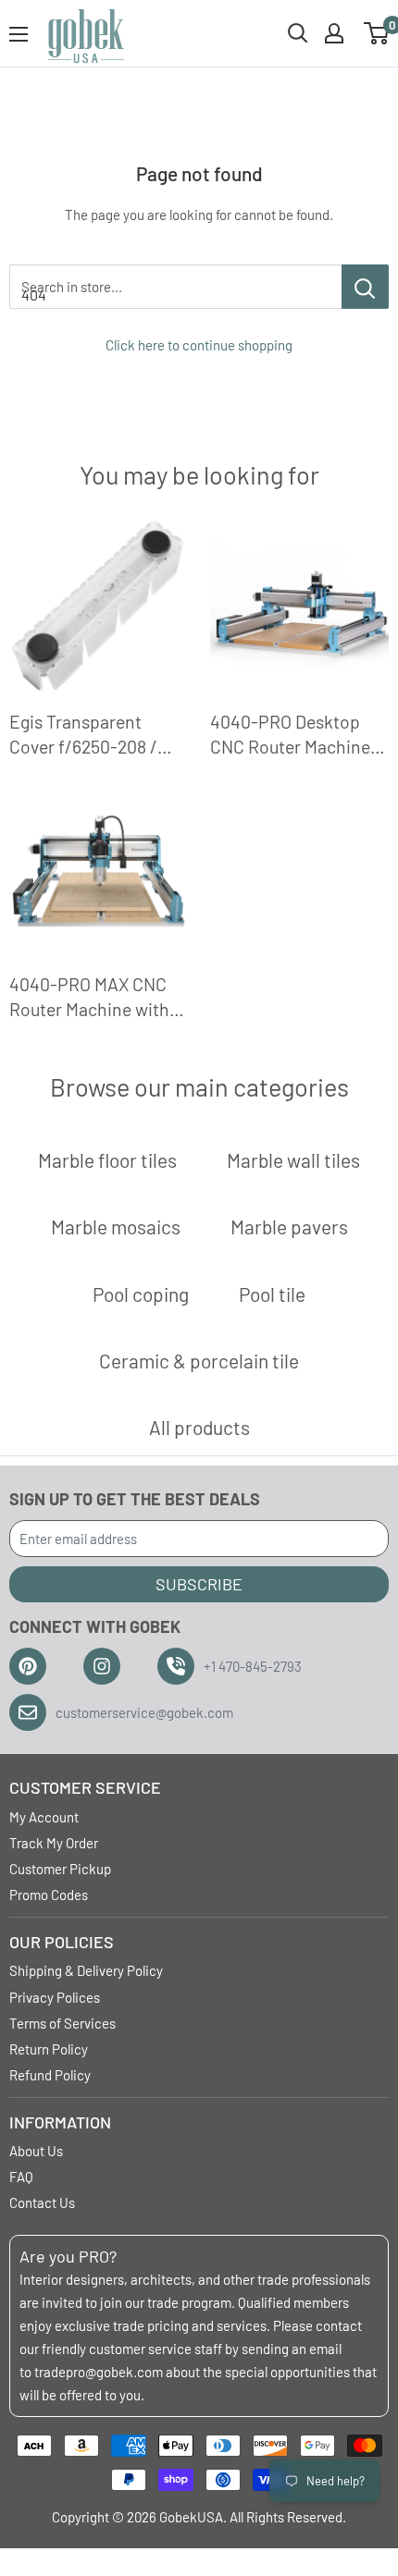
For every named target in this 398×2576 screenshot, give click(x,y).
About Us (36, 2151)
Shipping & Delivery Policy (86, 1970)
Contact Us (42, 2202)
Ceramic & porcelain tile (199, 1361)
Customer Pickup (60, 1869)
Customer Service (85, 1787)
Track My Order (54, 1843)
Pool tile (272, 1294)
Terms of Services (62, 2023)
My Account (44, 1817)
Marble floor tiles (107, 1160)
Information (60, 2122)
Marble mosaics (116, 1227)
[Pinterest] (28, 1666)
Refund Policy (50, 2075)
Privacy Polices (55, 1997)
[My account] (334, 33)
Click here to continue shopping (199, 345)
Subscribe (199, 1584)
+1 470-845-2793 (253, 1666)
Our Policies (62, 1942)
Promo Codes (49, 1895)
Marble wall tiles (293, 1160)
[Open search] (298, 33)
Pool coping (141, 1294)
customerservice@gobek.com (144, 1712)
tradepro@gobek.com (99, 2372)
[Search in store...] (365, 287)
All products (199, 1427)
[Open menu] (19, 34)
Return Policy (49, 2049)
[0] (377, 33)
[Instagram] (102, 1666)
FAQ (21, 2177)
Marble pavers (289, 1227)
